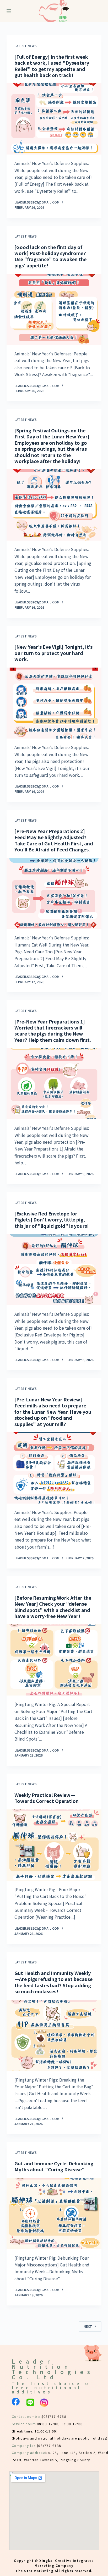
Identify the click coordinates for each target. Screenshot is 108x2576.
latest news (26, 46)
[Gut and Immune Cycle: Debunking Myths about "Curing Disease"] (54, 2214)
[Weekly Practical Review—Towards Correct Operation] (54, 1845)
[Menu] (9, 11)
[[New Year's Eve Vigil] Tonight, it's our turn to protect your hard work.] (54, 703)
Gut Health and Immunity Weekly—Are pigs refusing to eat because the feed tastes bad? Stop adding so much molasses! (53, 1982)
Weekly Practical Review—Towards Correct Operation (47, 1798)
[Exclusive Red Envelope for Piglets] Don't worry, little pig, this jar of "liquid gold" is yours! (52, 1220)
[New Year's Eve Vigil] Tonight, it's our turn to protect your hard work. (53, 653)
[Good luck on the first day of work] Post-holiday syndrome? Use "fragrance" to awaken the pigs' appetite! (50, 256)
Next (88, 2326)
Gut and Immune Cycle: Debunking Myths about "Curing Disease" (54, 2166)
